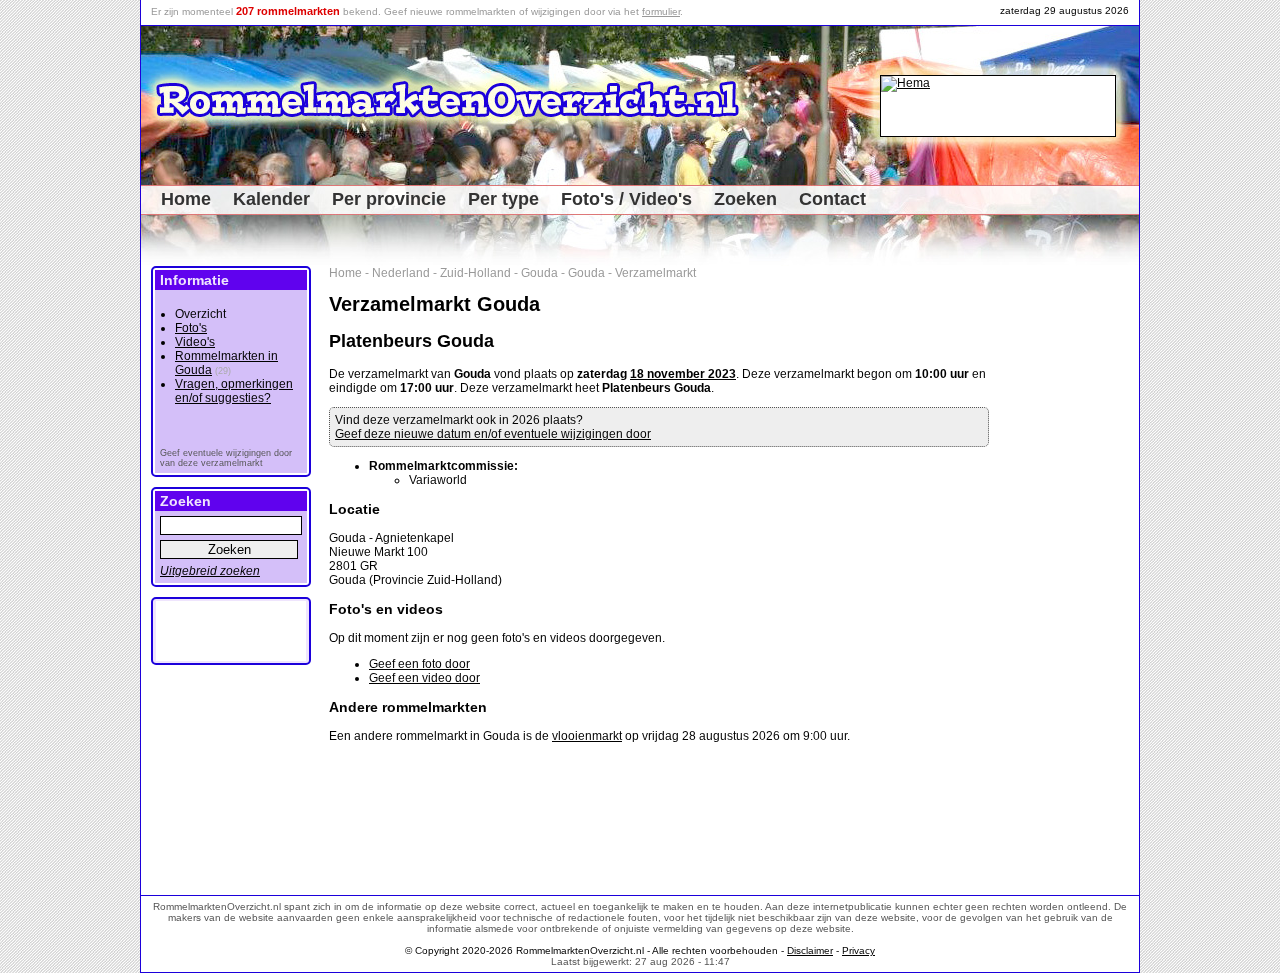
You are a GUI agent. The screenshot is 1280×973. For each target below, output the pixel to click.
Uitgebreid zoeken (210, 571)
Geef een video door (424, 678)
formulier (661, 11)
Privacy (858, 950)
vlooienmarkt (587, 736)
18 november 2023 (683, 374)
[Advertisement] (1071, 566)
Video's (195, 342)
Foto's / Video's (626, 199)
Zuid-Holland (475, 273)
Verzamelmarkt (655, 273)
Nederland (401, 273)
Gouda (539, 273)
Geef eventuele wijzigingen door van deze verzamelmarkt (226, 458)
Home (186, 199)
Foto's (191, 328)
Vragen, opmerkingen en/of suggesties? (234, 391)
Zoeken (745, 199)
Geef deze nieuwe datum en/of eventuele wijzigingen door (493, 434)
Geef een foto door (419, 664)
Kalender (271, 199)
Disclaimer (810, 950)
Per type (503, 199)
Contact (832, 199)
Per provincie (389, 199)
